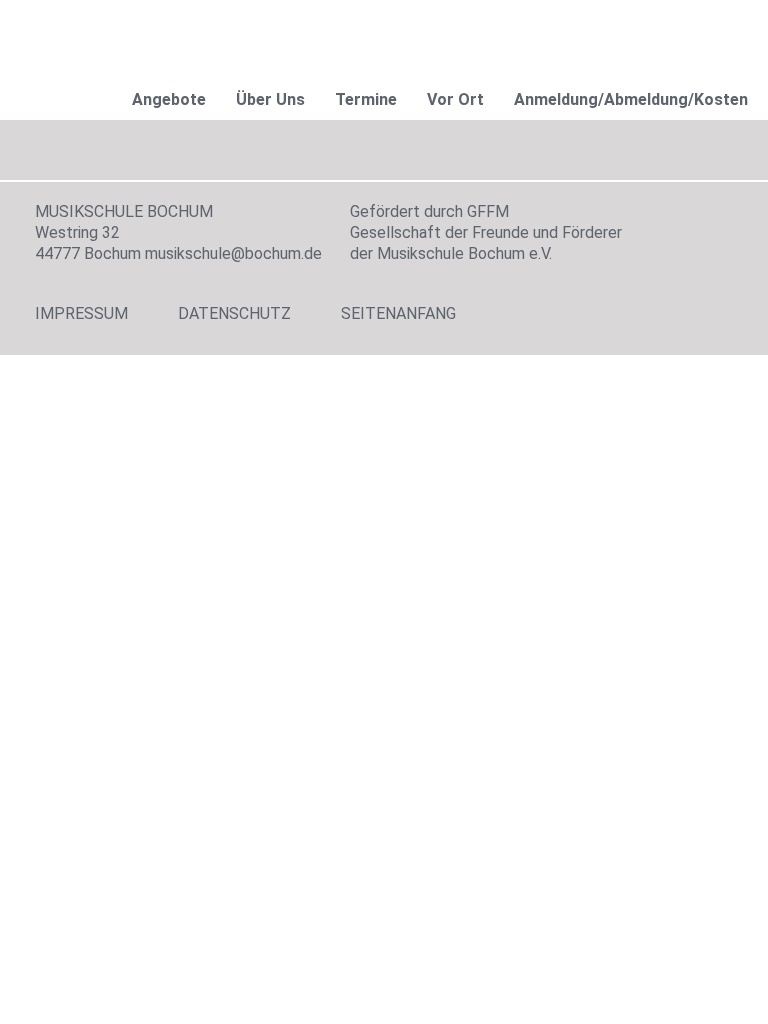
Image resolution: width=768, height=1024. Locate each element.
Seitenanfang (398, 313)
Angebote (169, 99)
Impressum (81, 313)
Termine (366, 99)
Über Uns (270, 99)
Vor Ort (455, 99)
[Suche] (713, 29)
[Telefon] (665, 29)
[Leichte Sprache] (617, 29)
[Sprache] (569, 29)
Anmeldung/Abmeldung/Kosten (631, 99)
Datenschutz (234, 313)
